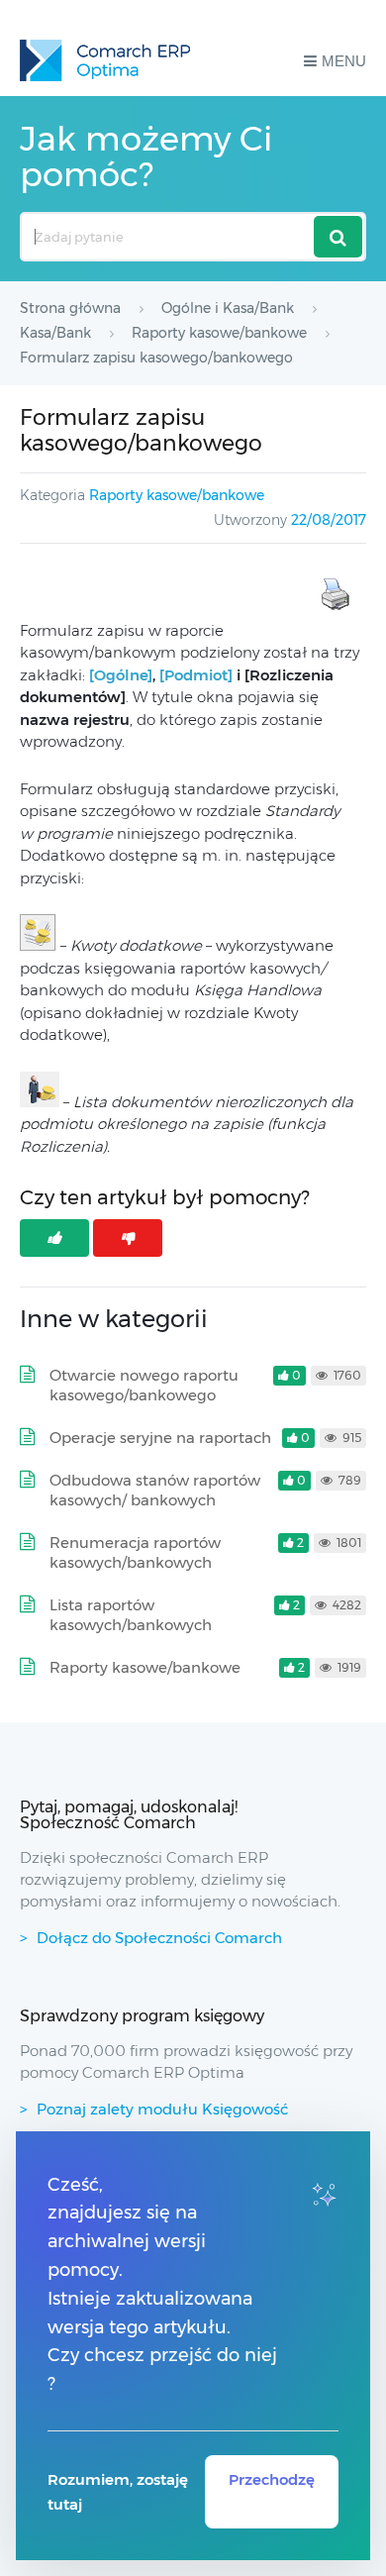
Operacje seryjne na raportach (160, 1438)
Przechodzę (272, 2479)
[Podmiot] (198, 675)
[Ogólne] (121, 675)
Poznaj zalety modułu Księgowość (162, 2109)
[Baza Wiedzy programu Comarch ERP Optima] (105, 60)
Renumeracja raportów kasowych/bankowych (135, 1552)
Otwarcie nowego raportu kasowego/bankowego (144, 1385)
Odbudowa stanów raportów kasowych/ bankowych (155, 1490)
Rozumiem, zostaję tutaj (118, 2492)
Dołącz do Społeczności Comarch (159, 1938)
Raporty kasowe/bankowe (177, 495)
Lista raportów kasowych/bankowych (131, 1615)
